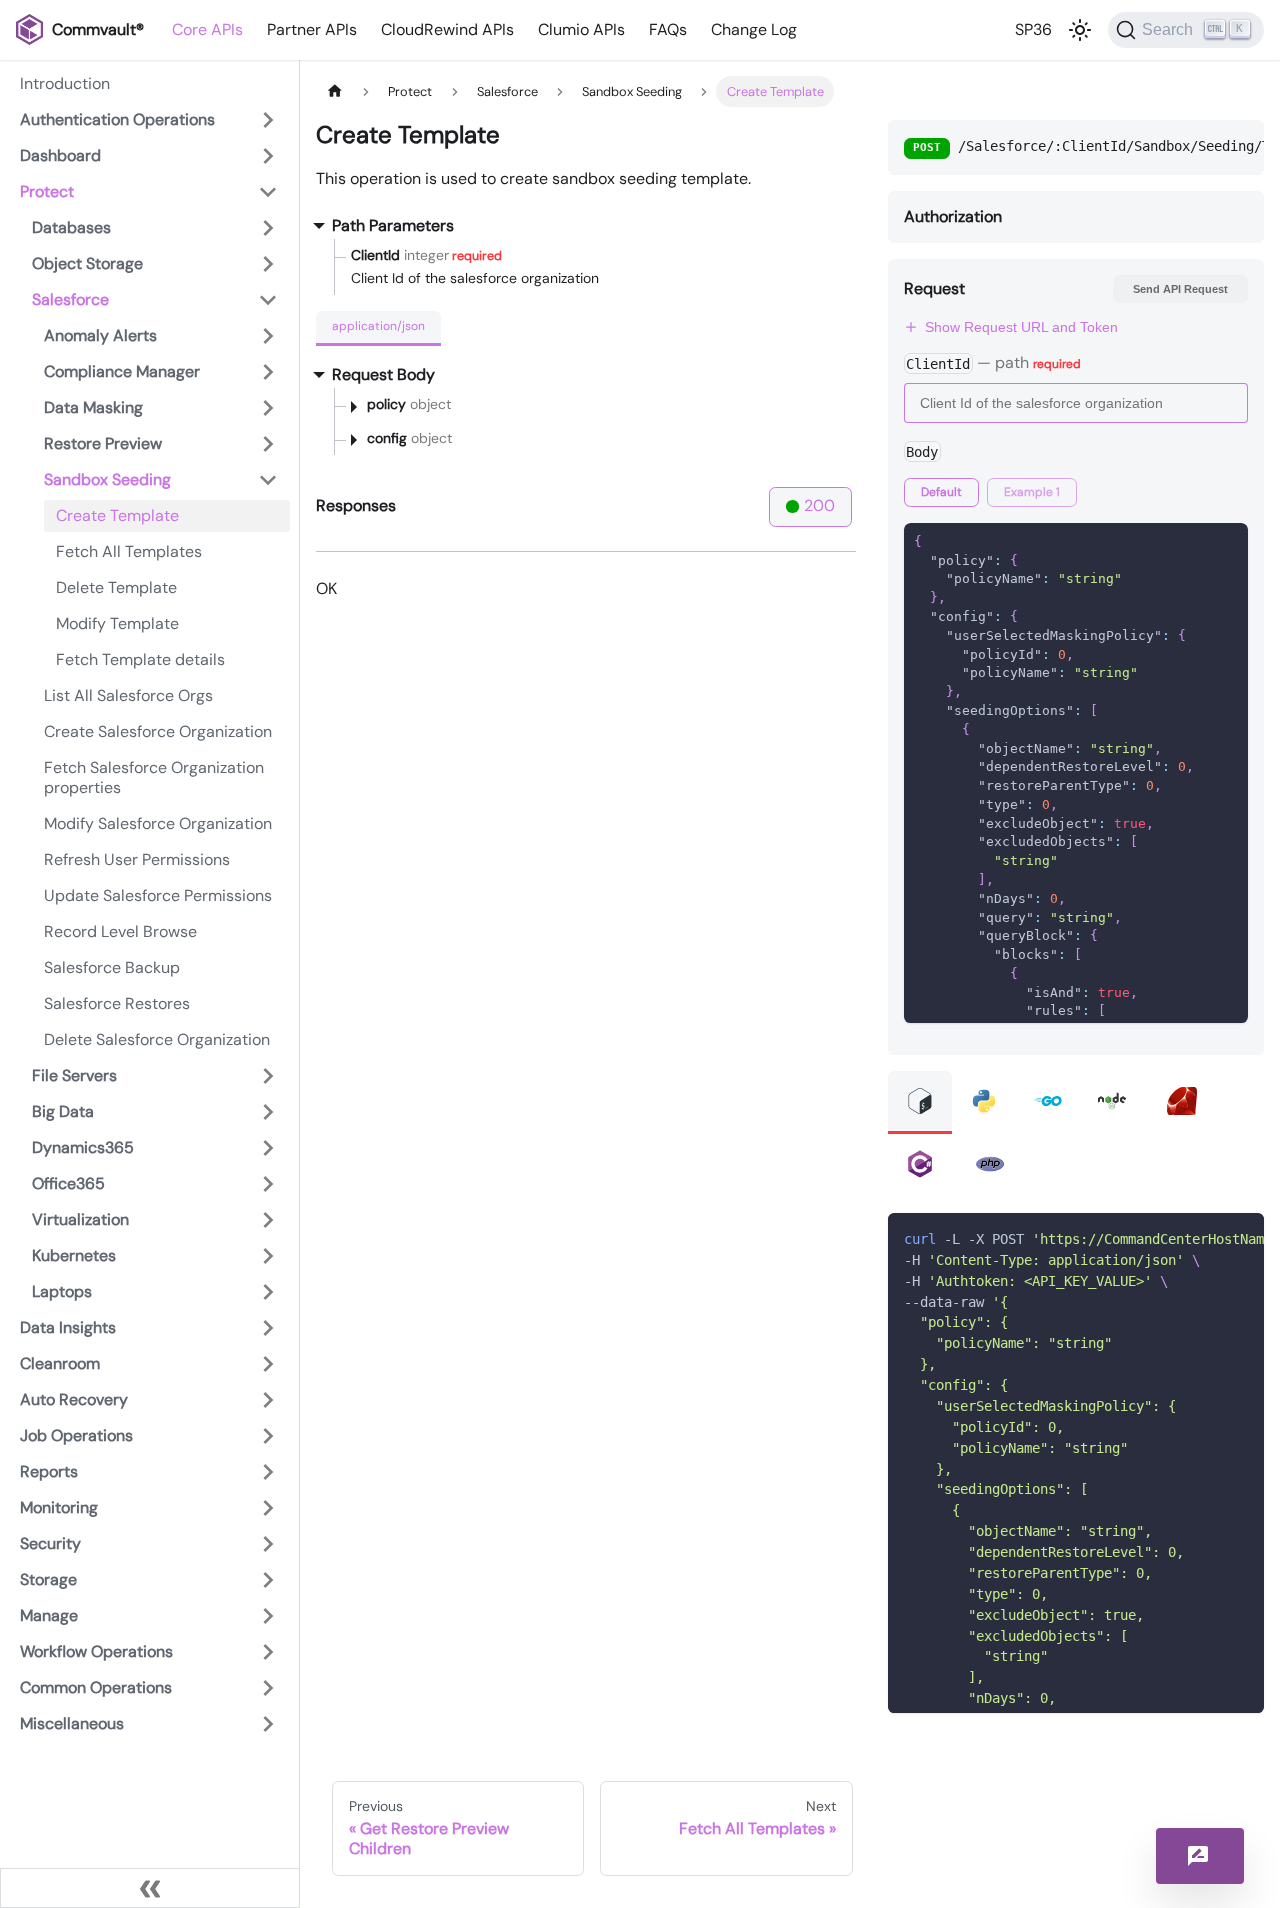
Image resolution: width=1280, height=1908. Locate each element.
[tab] (941, 492)
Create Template (117, 515)
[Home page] (335, 91)
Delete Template (116, 587)
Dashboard (60, 155)
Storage (48, 1579)
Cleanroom (60, 1363)
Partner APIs (312, 29)
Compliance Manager (122, 371)
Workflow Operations (96, 1651)
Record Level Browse (120, 931)
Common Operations (96, 1687)
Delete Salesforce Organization (157, 1039)
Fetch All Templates (129, 551)
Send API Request (1180, 289)
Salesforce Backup (112, 967)
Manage (49, 1615)
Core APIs (207, 29)
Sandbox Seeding (107, 479)
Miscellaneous (72, 1723)
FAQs (668, 29)
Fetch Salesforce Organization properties (154, 777)
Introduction (65, 83)
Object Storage (87, 263)
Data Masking (93, 407)
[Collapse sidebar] (150, 1888)
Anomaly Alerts (100, 335)
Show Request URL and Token (1021, 327)
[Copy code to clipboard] (1239, 1238)
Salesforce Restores (117, 1003)
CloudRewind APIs (447, 29)
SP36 (1033, 29)
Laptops (62, 1291)
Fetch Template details (140, 659)
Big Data (63, 1111)
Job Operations (76, 1435)
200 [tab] (819, 505)
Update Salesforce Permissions (158, 895)
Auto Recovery (74, 1399)
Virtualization (80, 1219)
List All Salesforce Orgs (128, 695)
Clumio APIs (581, 29)
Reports (49, 1471)
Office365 (68, 1183)
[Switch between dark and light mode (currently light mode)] (1080, 30)
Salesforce (70, 299)
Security (50, 1543)
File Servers (74, 1075)
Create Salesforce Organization (158, 731)
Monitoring (59, 1507)
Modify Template (117, 623)
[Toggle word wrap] (1203, 1238)
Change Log (754, 29)
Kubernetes (74, 1255)
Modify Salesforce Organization (158, 823)
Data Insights (68, 1327)
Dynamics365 (83, 1147)
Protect (47, 191)
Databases (71, 227)
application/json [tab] (378, 326)
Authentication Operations (117, 119)
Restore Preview (103, 443)
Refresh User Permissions (137, 859)
